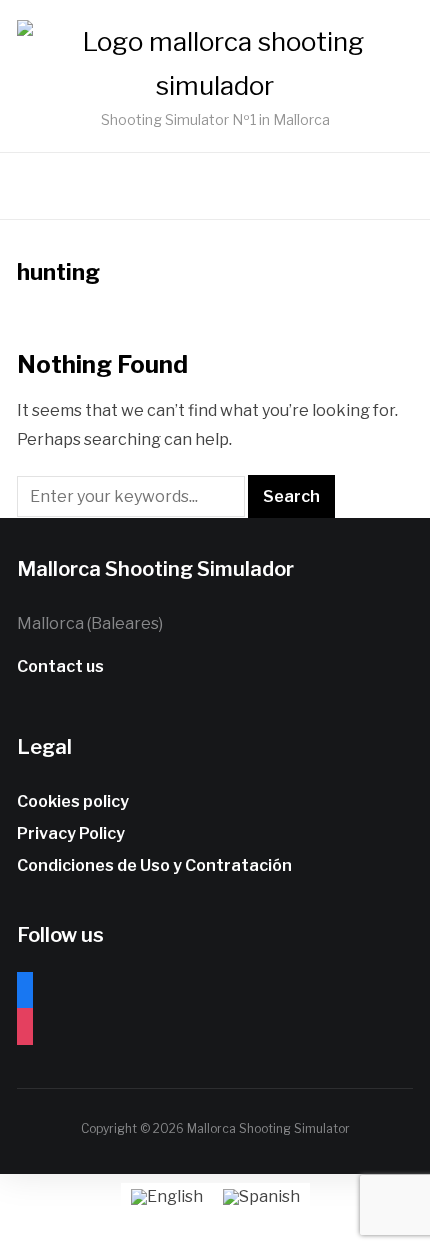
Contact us (60, 666)
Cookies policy (73, 801)
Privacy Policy (71, 833)
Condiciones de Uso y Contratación (154, 865)
